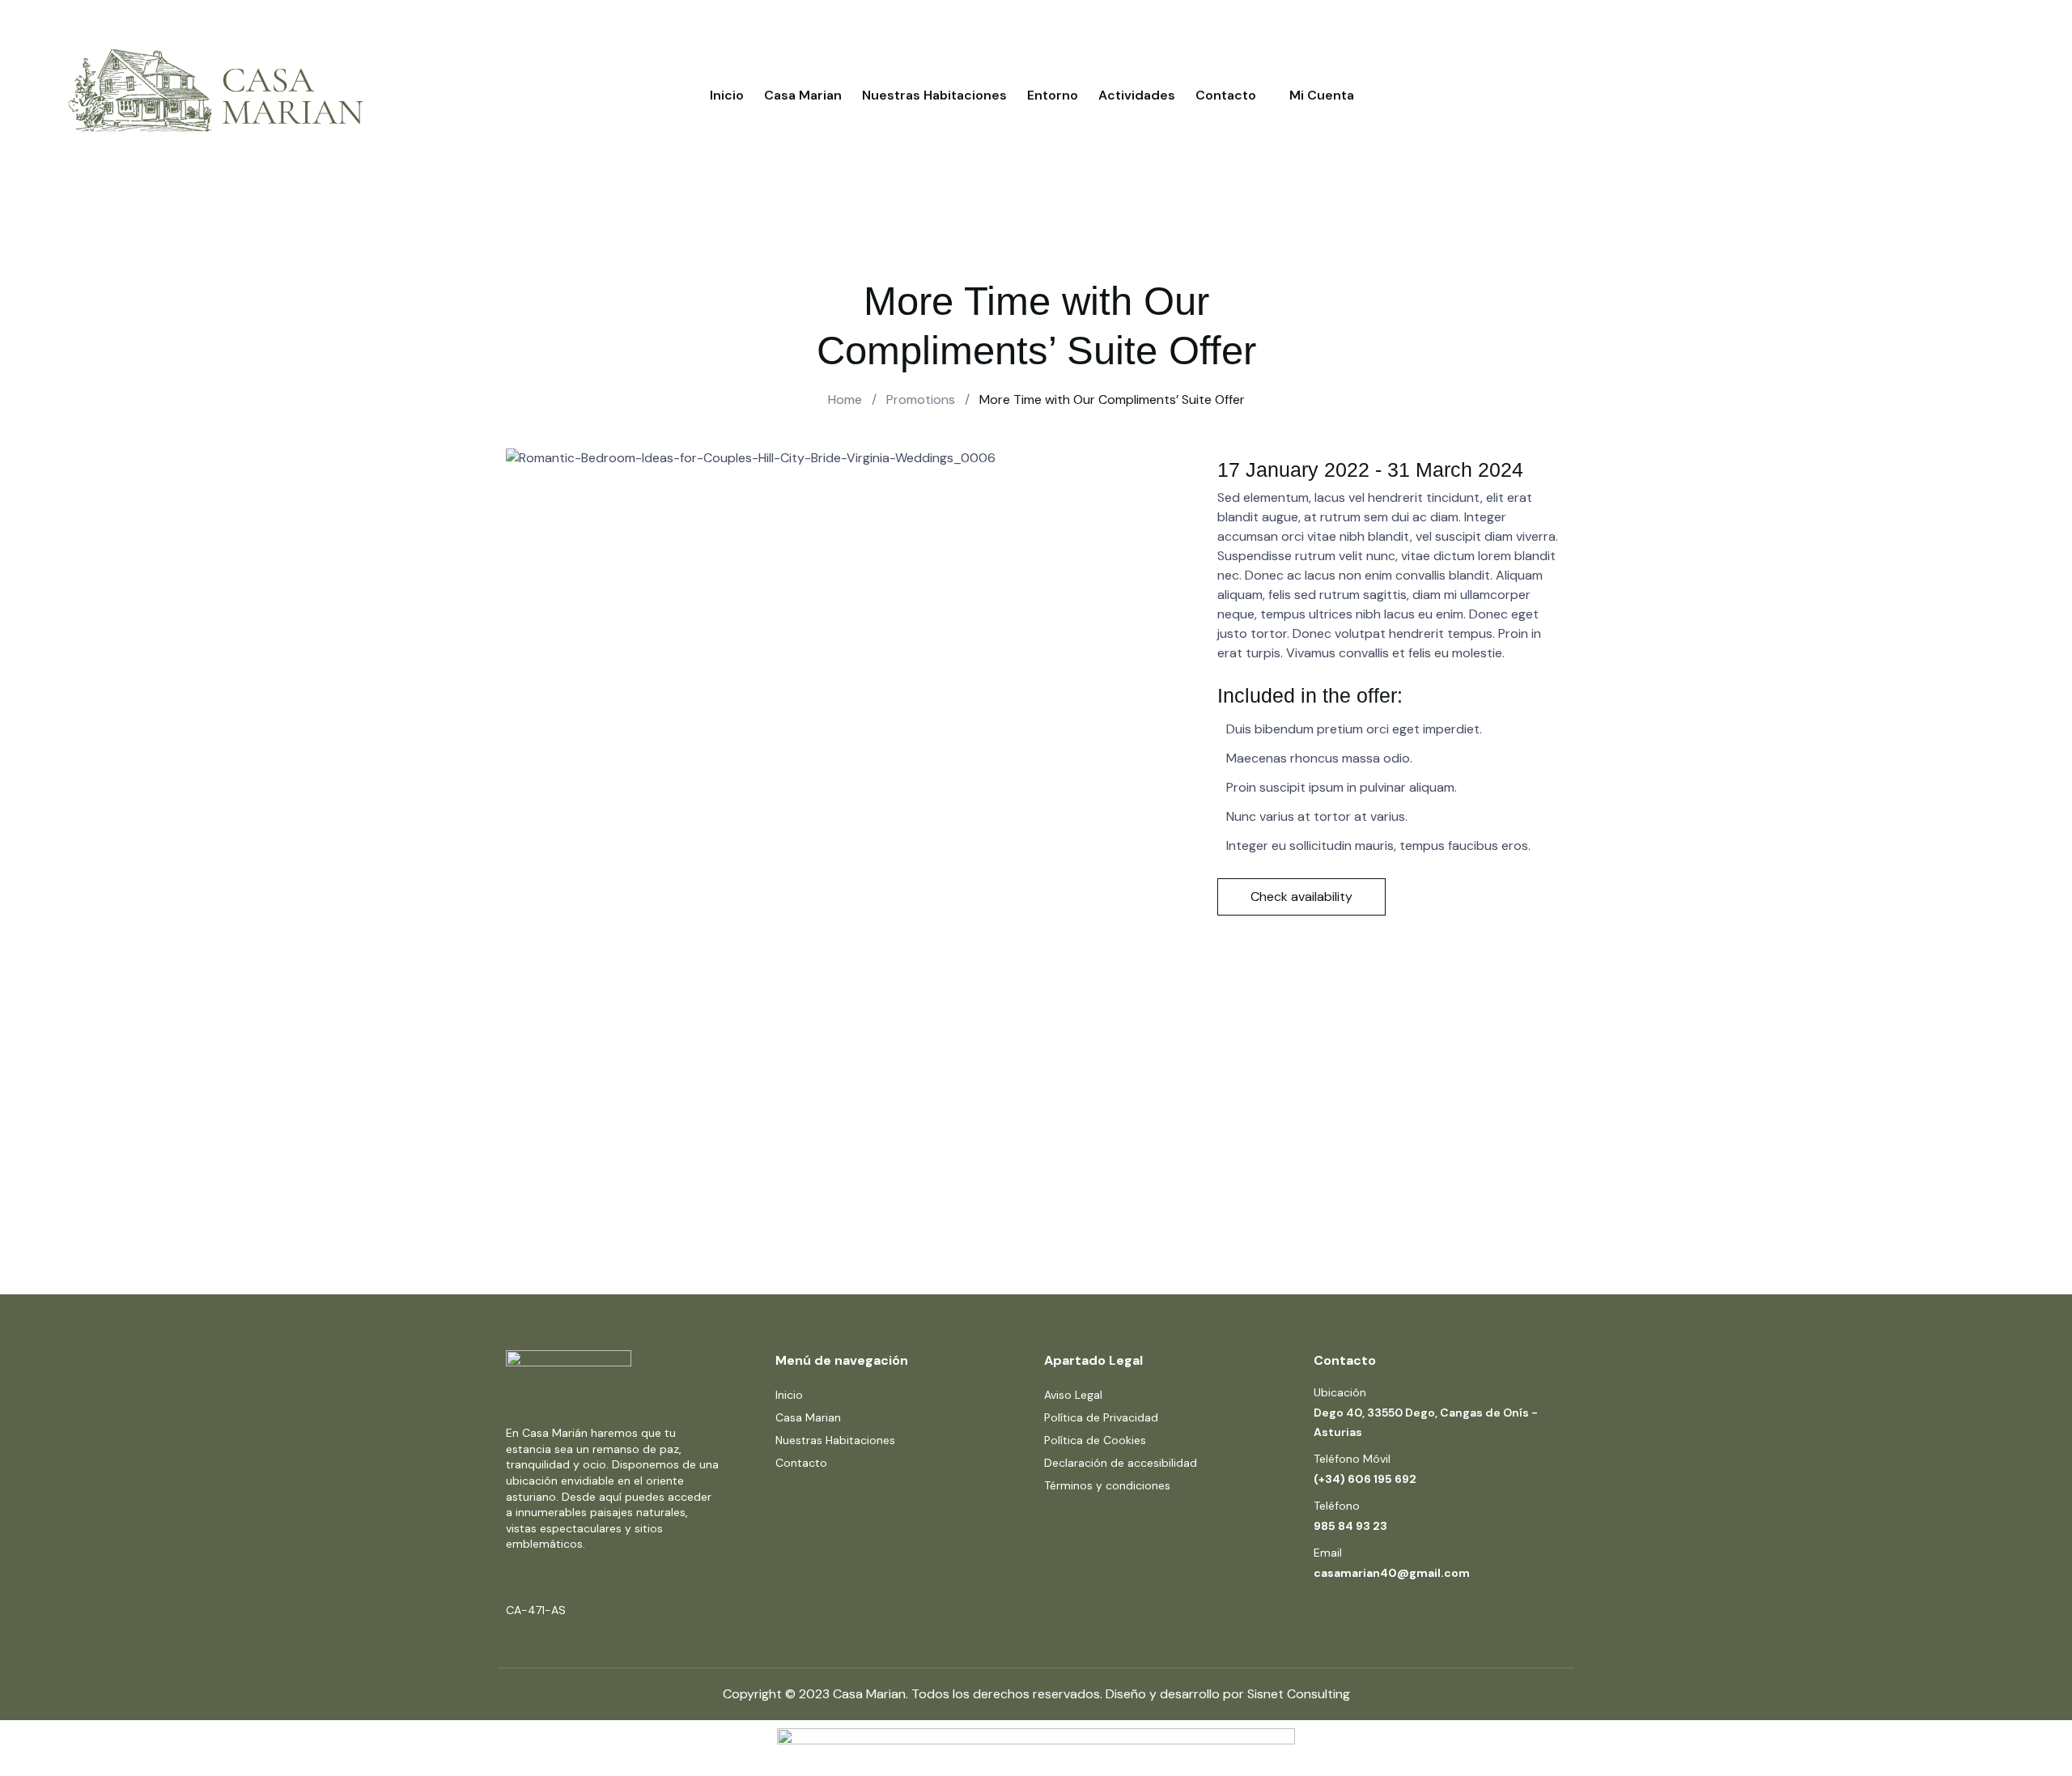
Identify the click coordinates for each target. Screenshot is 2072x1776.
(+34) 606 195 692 (1365, 1479)
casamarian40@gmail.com (1392, 1573)
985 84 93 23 (1350, 1526)
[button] (1301, 897)
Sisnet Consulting (1299, 1694)
